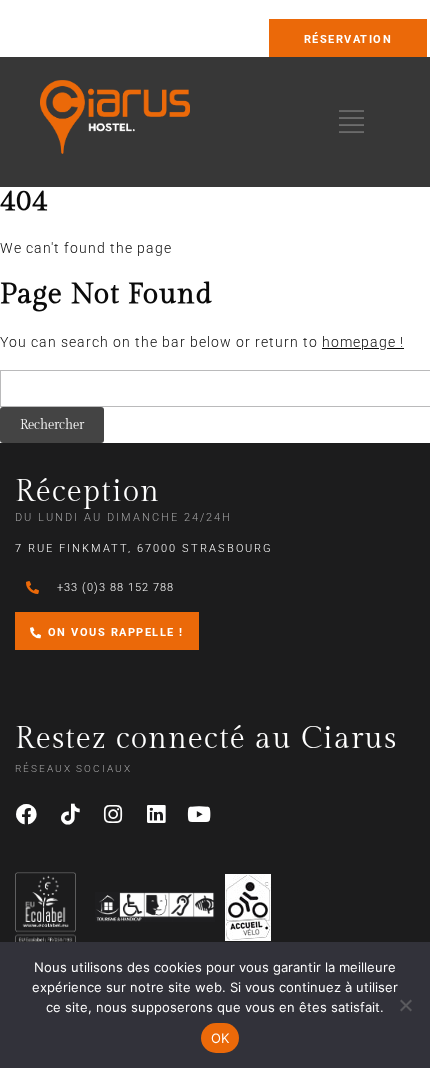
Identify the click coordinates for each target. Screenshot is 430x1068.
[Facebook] (27, 815)
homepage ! (363, 342)
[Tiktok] (70, 815)
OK (220, 1038)
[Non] (405, 1005)
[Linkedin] (156, 815)
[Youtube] (199, 815)
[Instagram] (113, 815)
